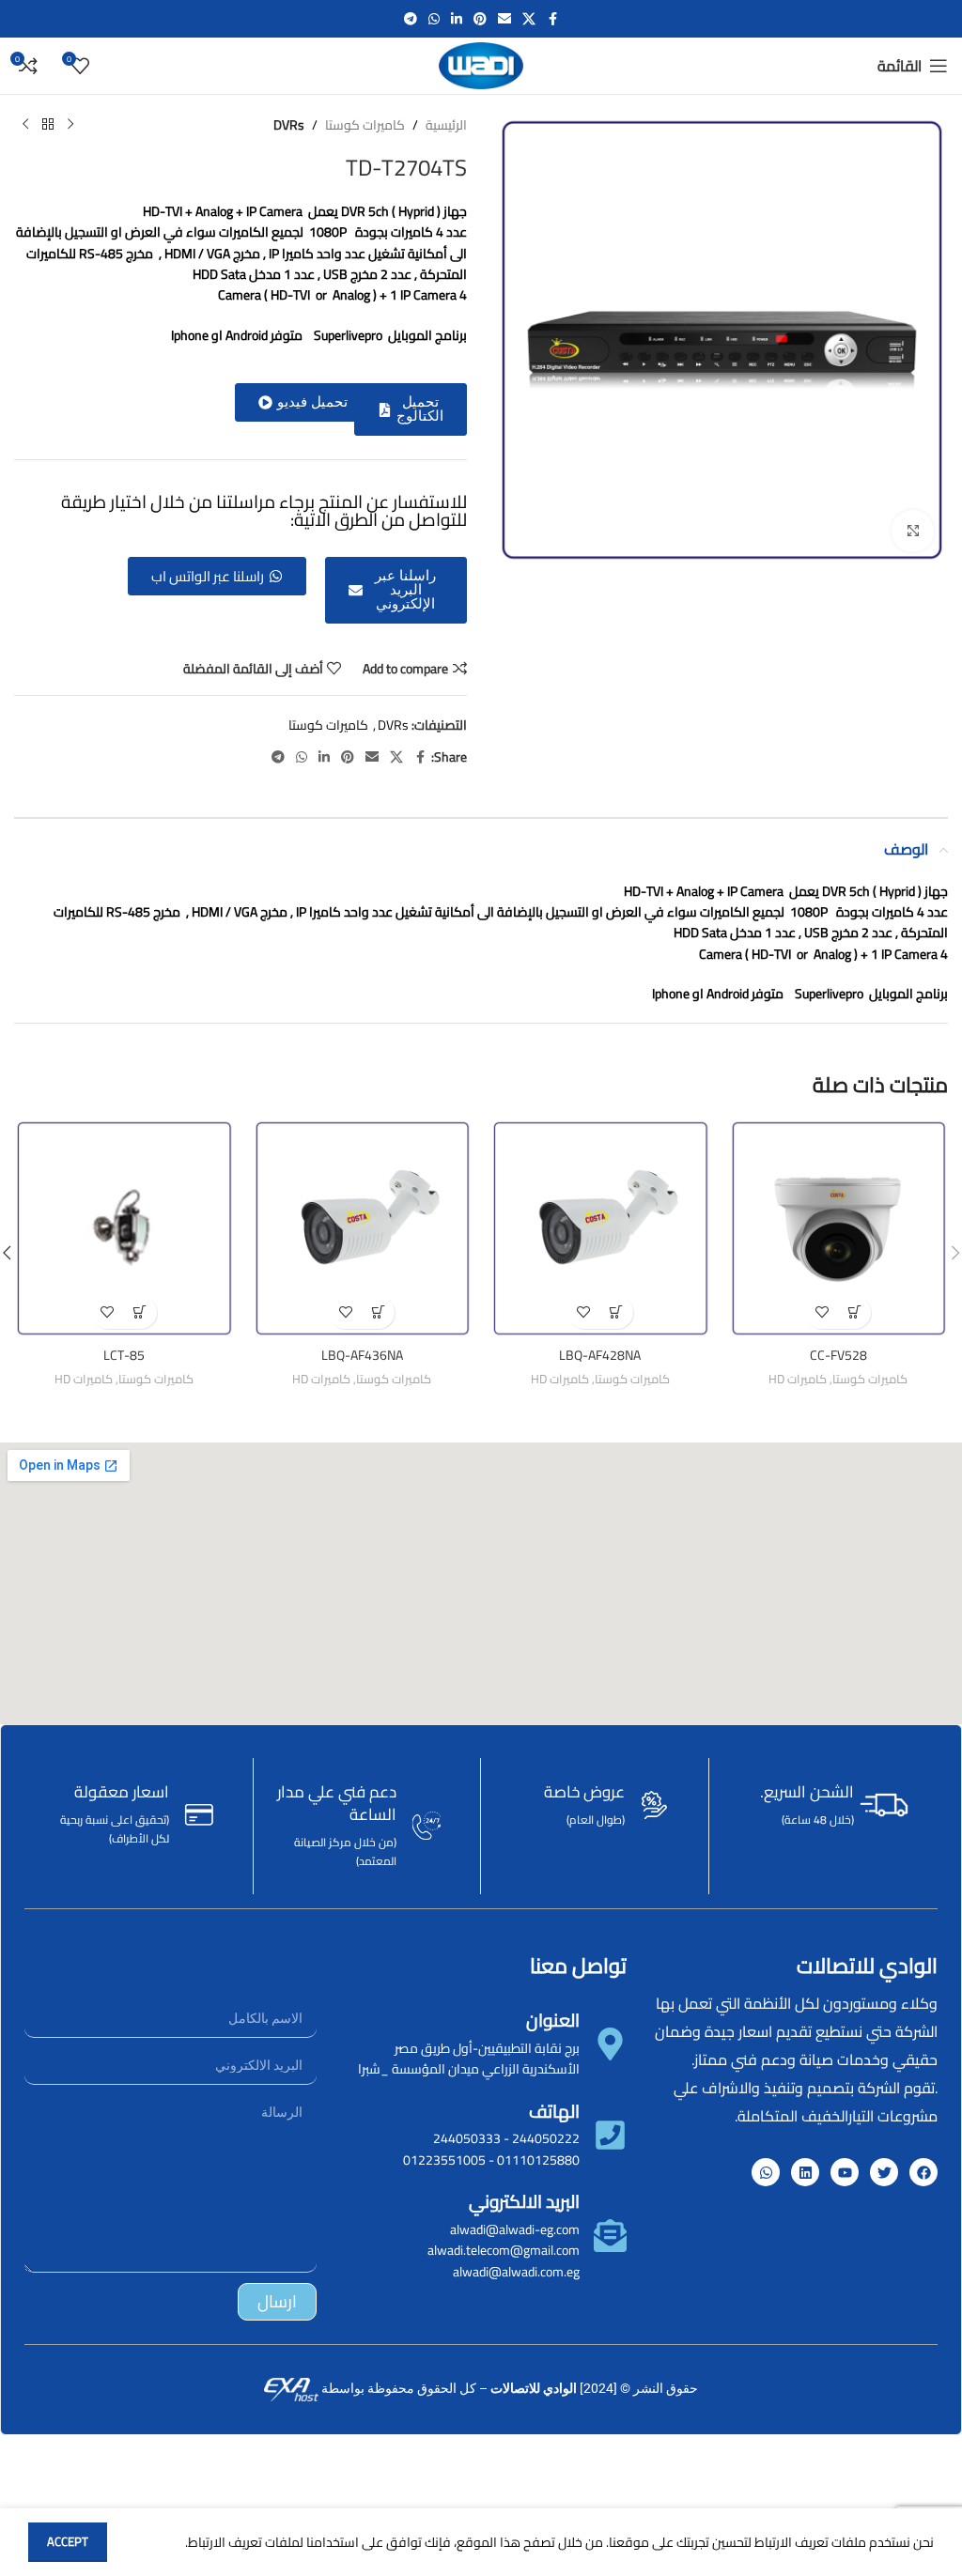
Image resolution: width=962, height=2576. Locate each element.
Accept (68, 2541)
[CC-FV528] (839, 1228)
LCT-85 (124, 1355)
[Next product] (25, 125)
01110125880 (538, 2160)
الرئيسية (446, 125)
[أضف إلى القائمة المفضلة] (822, 1312)
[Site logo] (481, 65)
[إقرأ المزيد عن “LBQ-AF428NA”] (617, 1312)
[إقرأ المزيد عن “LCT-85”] (140, 1312)
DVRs (289, 125)
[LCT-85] (124, 1228)
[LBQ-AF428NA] (600, 1228)
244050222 (546, 2138)
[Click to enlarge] (913, 531)
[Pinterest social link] (480, 19)
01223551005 (444, 2160)
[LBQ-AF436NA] (363, 1228)
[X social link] (529, 19)
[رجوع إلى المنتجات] (48, 125)
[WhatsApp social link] (434, 19)
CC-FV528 (838, 1355)
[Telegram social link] (411, 19)
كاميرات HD (798, 1379)
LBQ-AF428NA (600, 1355)
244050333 (467, 2138)
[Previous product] (70, 125)
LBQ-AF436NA (362, 1355)
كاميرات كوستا (365, 125)
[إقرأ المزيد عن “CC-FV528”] (854, 1312)
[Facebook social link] (552, 19)
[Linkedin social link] (457, 19)
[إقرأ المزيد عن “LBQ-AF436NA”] (378, 1312)
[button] (411, 409)
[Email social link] (504, 19)
